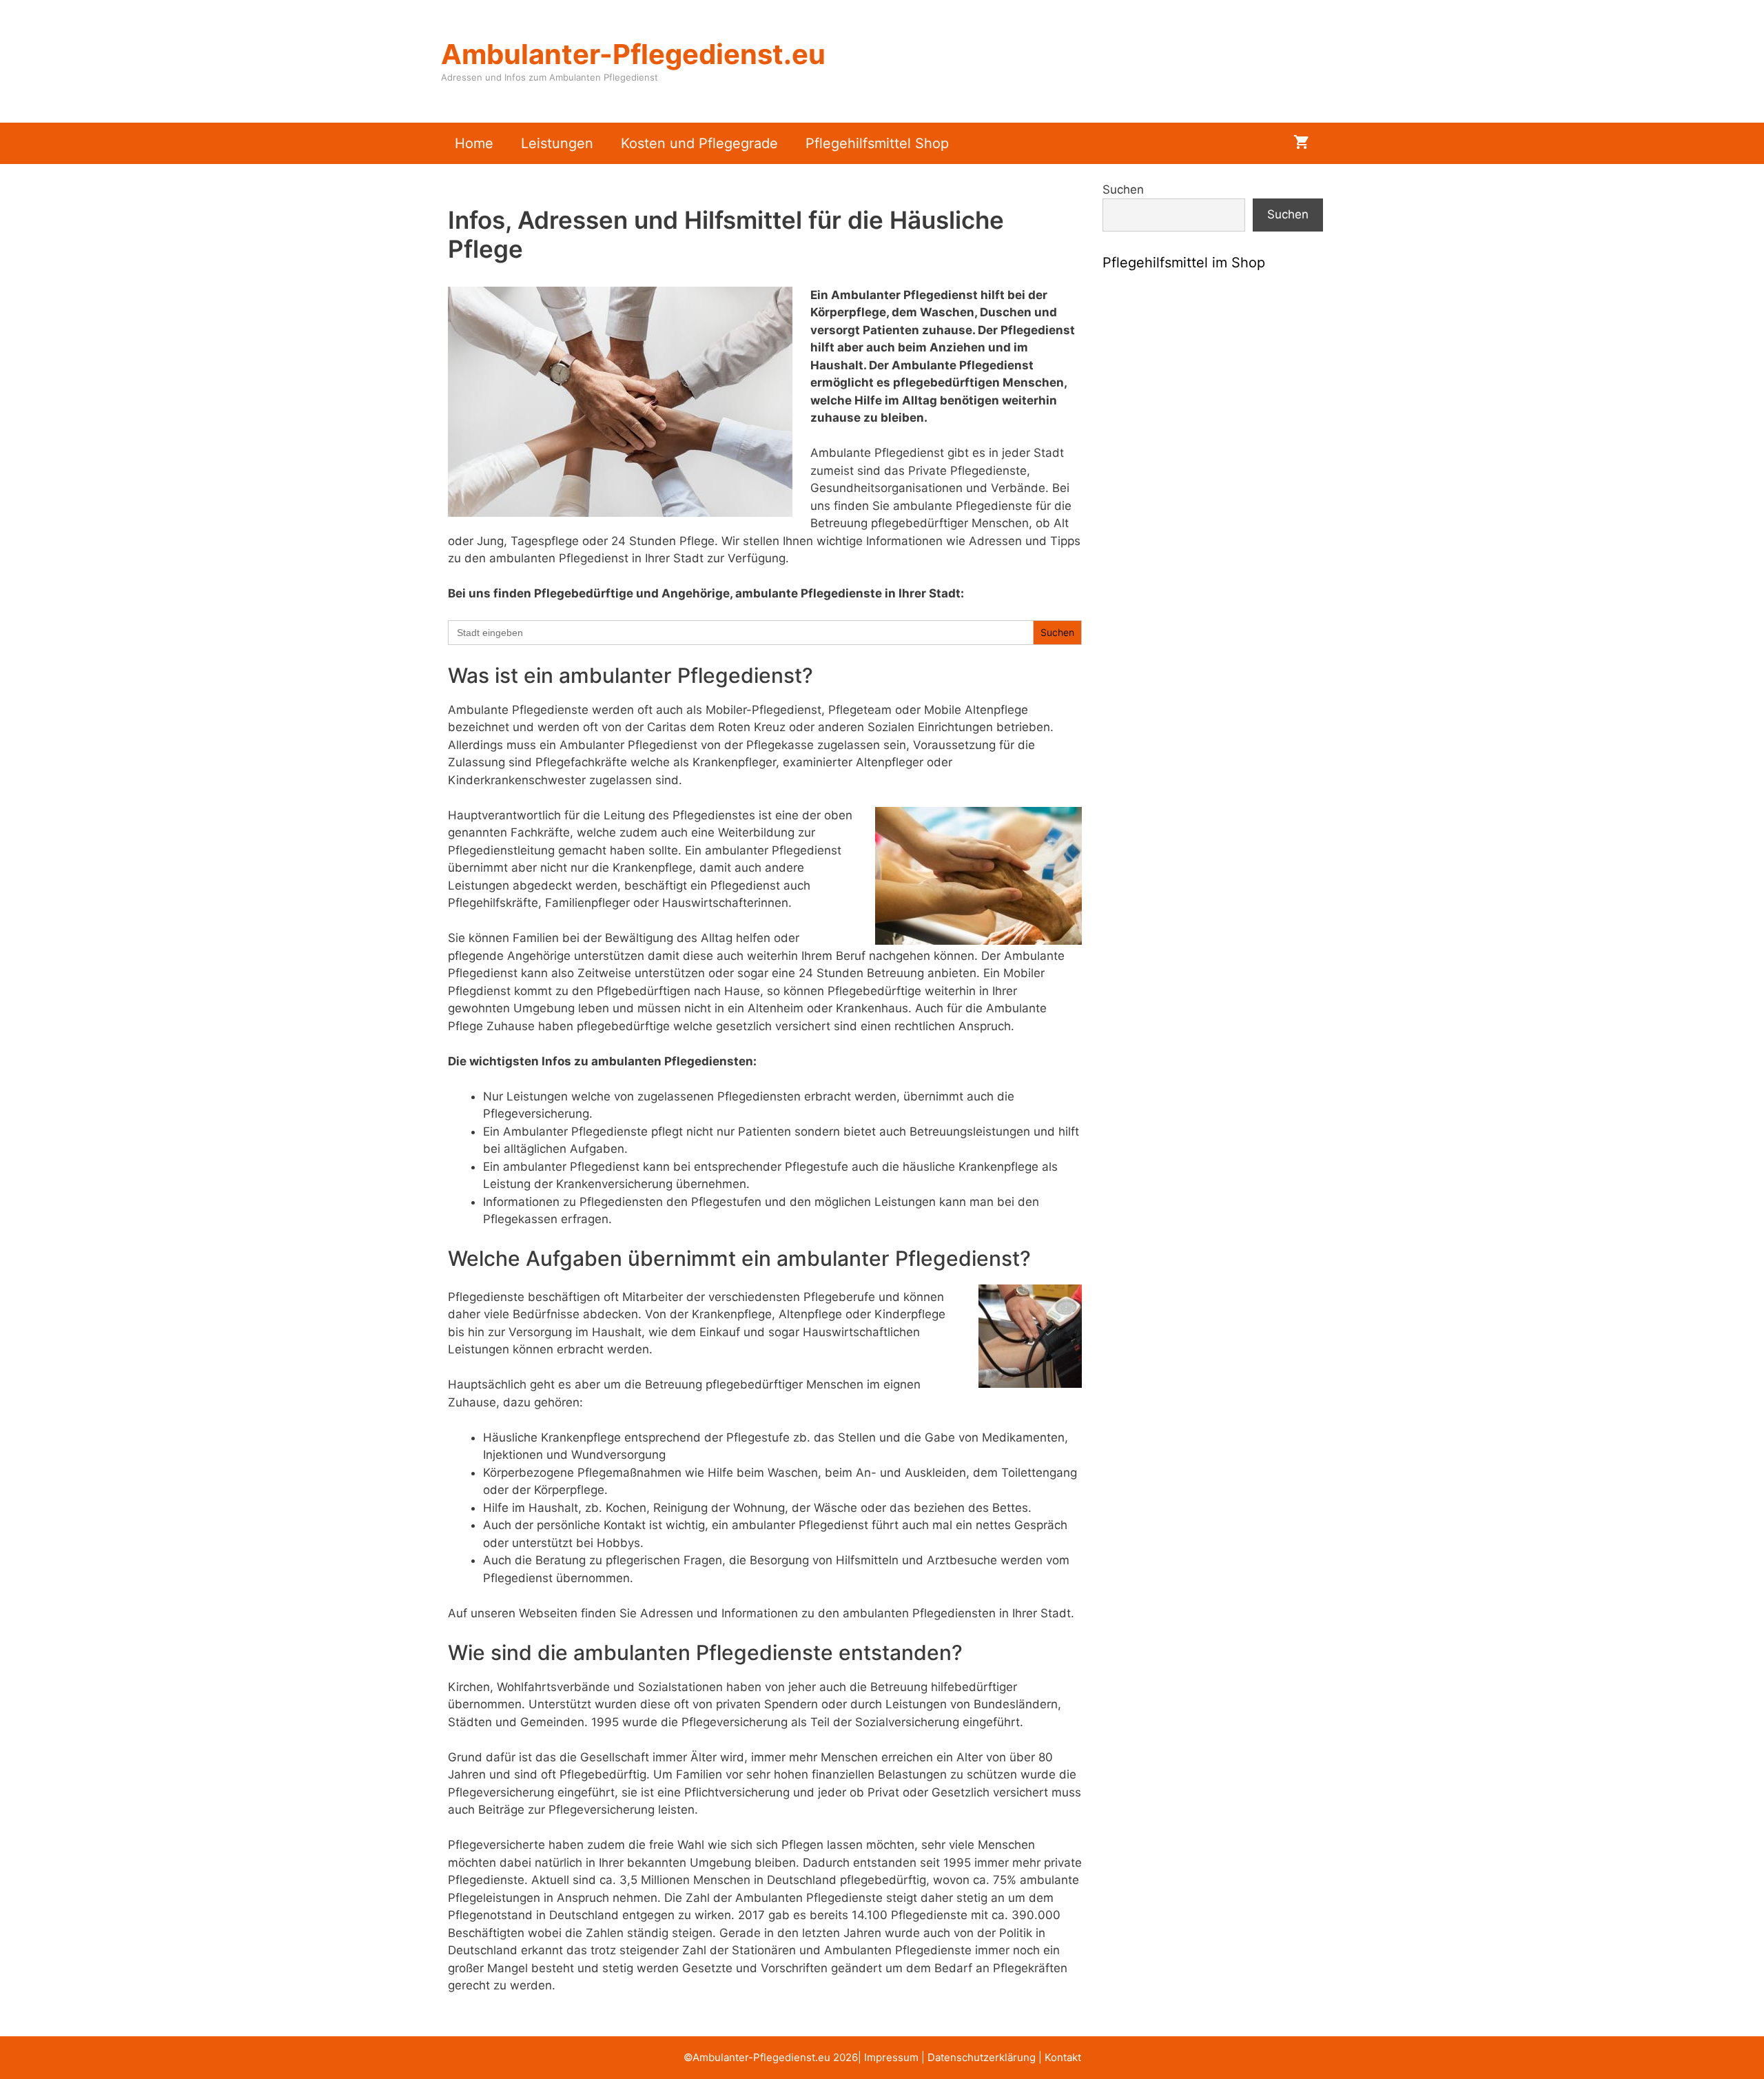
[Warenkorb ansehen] (1301, 143)
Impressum (891, 2057)
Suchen (1123, 190)
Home (474, 143)
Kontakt (1063, 2057)
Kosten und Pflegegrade (699, 143)
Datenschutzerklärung (982, 2057)
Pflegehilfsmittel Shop (877, 143)
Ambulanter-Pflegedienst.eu (633, 54)
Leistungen (557, 143)
